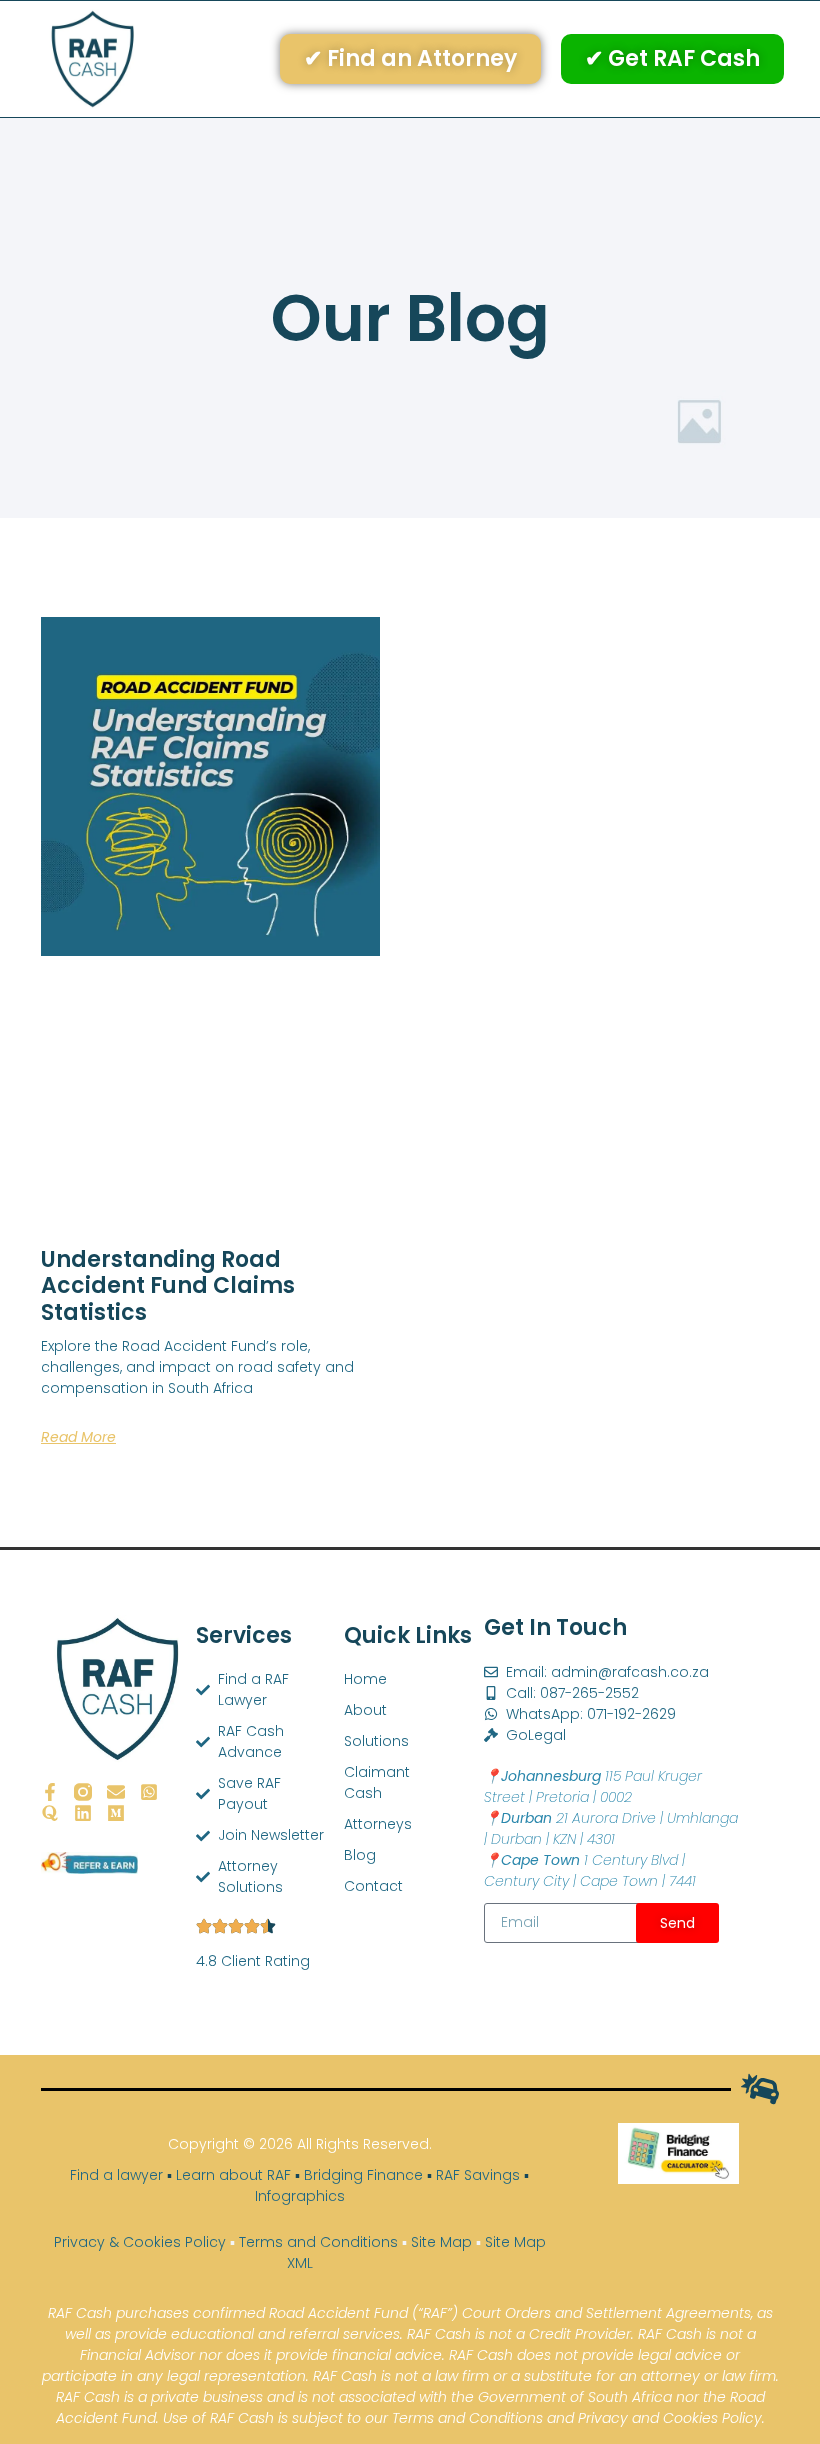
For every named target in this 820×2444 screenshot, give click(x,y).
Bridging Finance (363, 2175)
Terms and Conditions (318, 2242)
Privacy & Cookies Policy (140, 2242)
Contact (349, 1886)
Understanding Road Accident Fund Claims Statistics (168, 1286)
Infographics (300, 2196)
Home (349, 1679)
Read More (78, 1437)
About (349, 1710)
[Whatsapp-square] (149, 1792)
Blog (349, 1855)
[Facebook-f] (50, 1792)
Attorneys (349, 1824)
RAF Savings (478, 2175)
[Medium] (116, 1813)
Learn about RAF (233, 2175)
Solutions (349, 1741)
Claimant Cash (349, 1782)
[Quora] (50, 1813)
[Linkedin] (83, 1813)
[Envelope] (116, 1792)
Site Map (441, 2242)
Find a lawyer (116, 2175)
